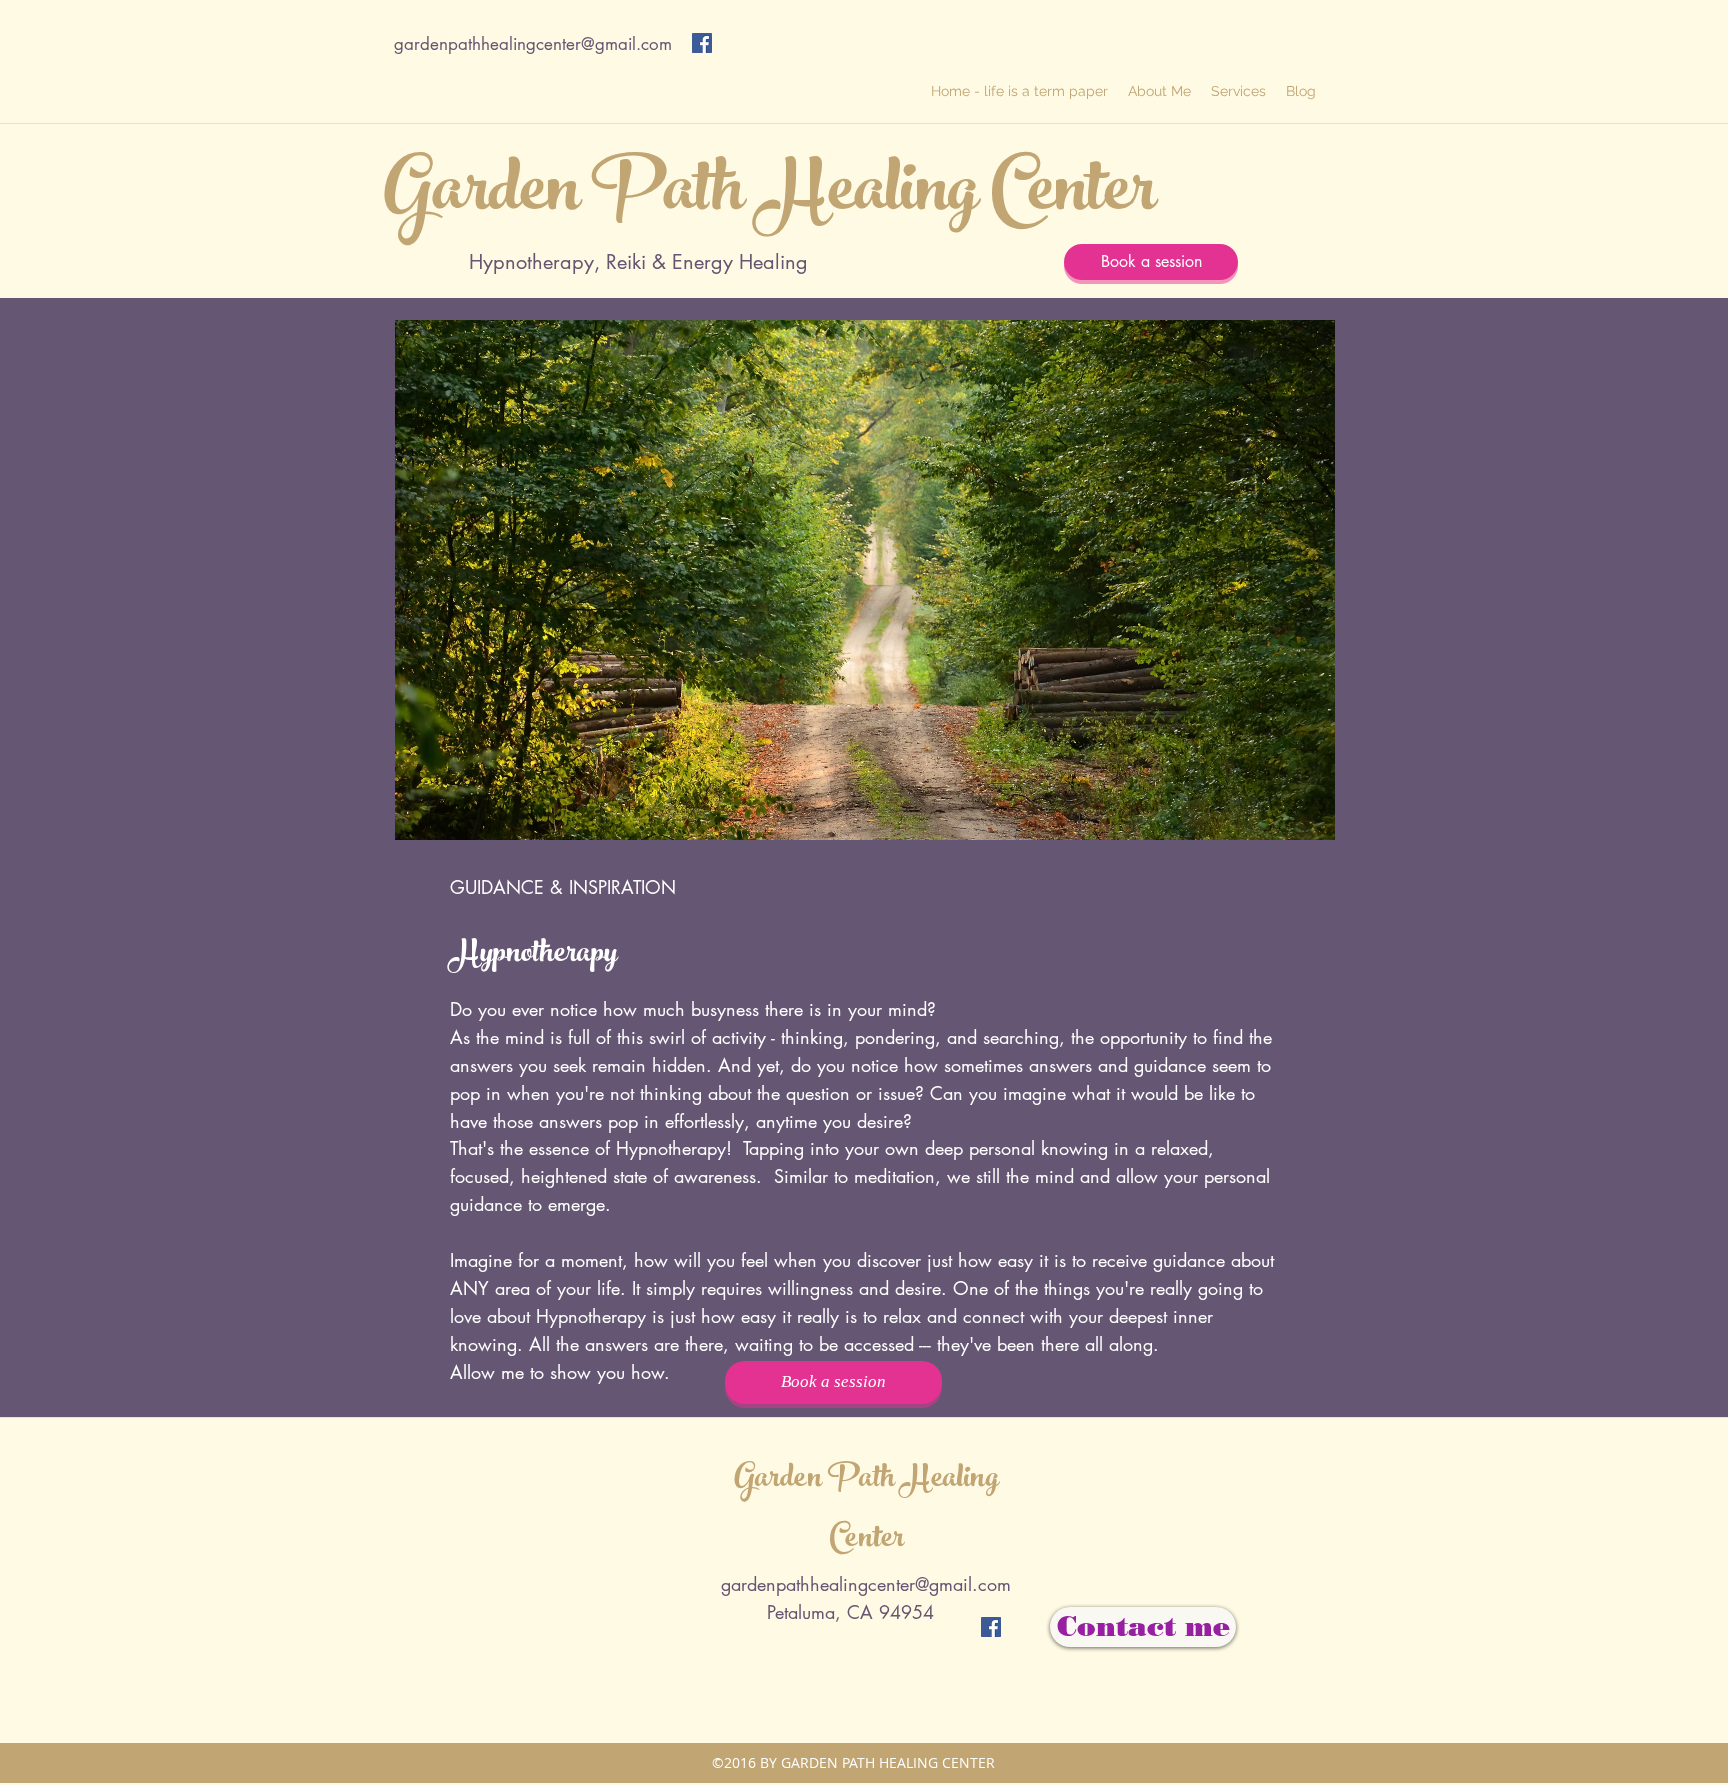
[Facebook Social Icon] (702, 43)
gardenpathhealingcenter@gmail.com (533, 44)
